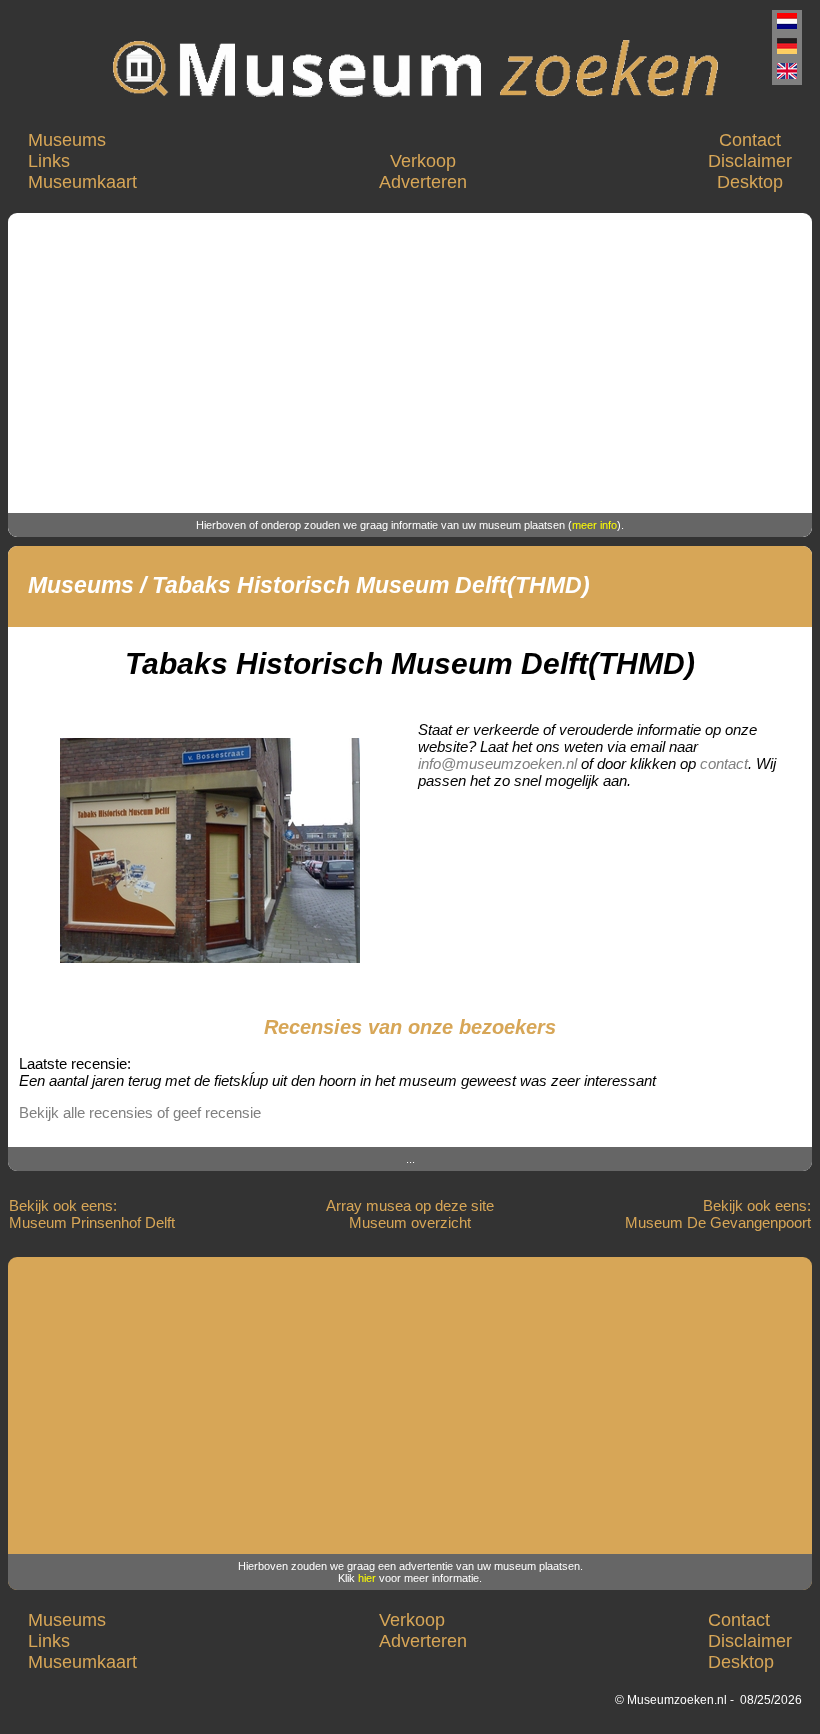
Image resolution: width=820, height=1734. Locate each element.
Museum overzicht (410, 1222)
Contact (750, 140)
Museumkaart (82, 182)
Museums (67, 140)
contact (724, 763)
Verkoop (423, 161)
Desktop (750, 182)
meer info (594, 525)
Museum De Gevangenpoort (718, 1222)
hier (367, 1578)
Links (49, 161)
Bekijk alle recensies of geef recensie (140, 1112)
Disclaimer (750, 161)
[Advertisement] (410, 363)
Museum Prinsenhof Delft (92, 1222)
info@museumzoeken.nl (497, 763)
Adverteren (423, 182)
